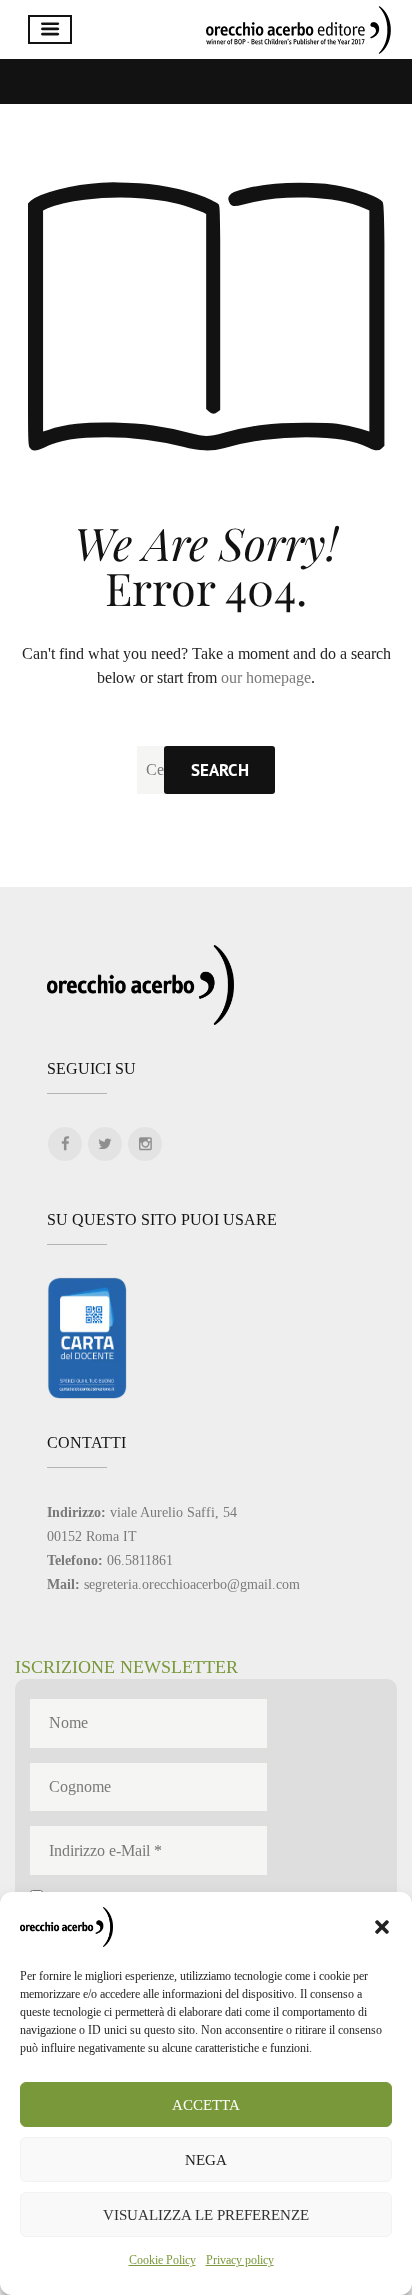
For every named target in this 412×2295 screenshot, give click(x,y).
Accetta (206, 2105)
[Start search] (219, 770)
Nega (206, 2160)
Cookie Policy (162, 2260)
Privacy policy (240, 2260)
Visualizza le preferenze (206, 2215)
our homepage (266, 677)
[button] (382, 1927)
